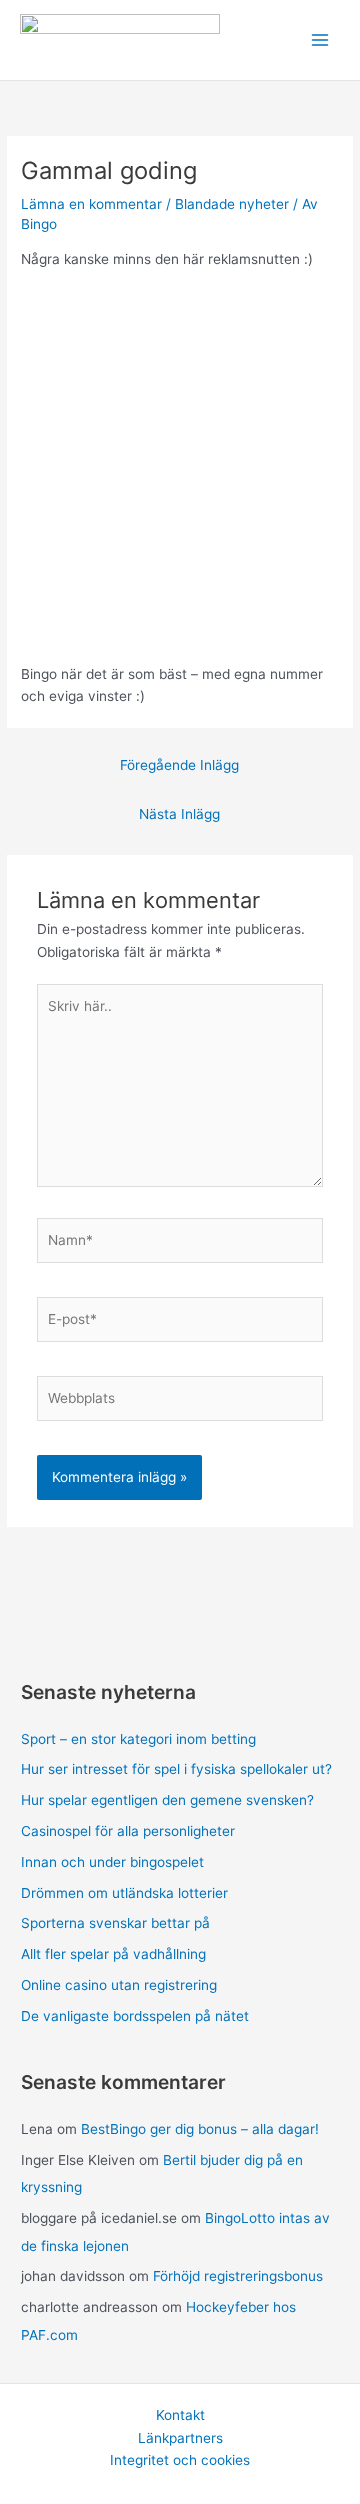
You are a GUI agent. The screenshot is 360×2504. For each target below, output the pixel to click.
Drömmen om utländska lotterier (124, 1893)
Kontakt (180, 2415)
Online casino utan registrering (119, 1985)
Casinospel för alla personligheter (128, 1831)
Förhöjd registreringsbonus (238, 2276)
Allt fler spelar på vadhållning (113, 1954)
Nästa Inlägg (179, 814)
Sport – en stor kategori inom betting (138, 1739)
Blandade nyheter (232, 204)
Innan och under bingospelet (112, 1862)
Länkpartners (180, 2438)
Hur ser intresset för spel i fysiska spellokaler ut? (176, 1769)
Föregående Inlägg (179, 765)
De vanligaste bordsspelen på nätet (135, 2016)
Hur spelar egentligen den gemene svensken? (167, 1800)
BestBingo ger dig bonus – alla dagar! (200, 2129)
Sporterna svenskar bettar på (115, 1923)
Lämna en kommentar (91, 204)
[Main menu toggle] (320, 40)
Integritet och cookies (180, 2460)
